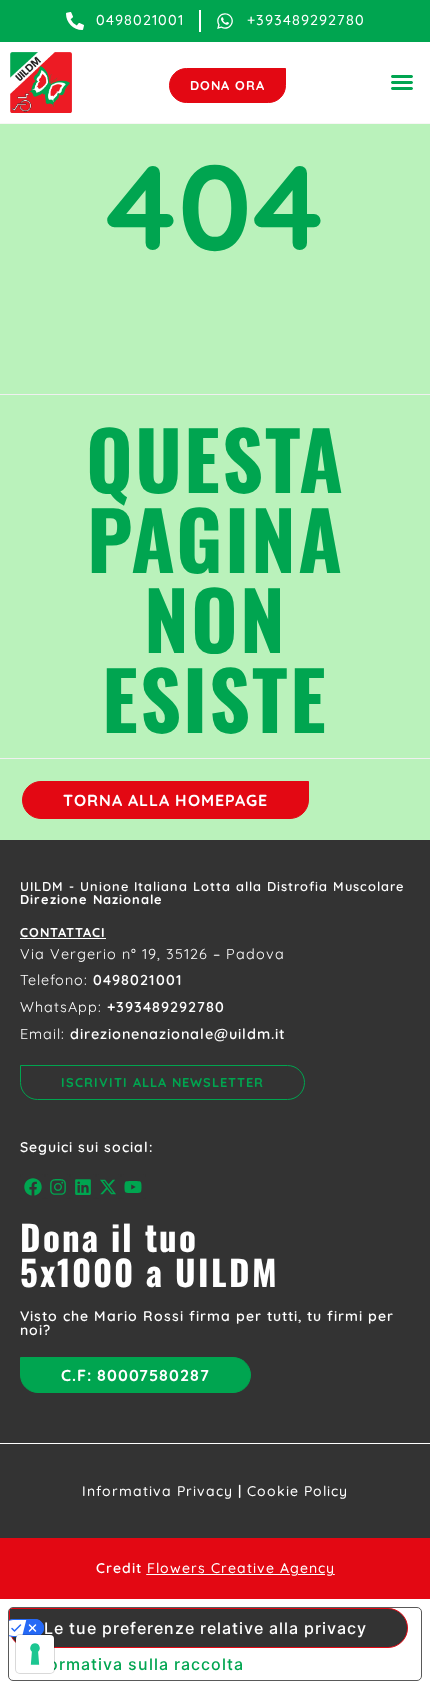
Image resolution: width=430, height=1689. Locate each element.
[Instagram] (57, 1186)
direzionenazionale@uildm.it (178, 1034)
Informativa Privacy (157, 1491)
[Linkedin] (82, 1186)
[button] (402, 82)
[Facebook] (32, 1186)
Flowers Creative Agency (241, 1568)
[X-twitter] (108, 1186)
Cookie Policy (297, 1491)
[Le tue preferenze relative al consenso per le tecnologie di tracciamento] (35, 1654)
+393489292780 (166, 1007)
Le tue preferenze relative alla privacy (205, 1628)
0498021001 (138, 980)
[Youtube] (133, 1186)
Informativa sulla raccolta (134, 1664)
